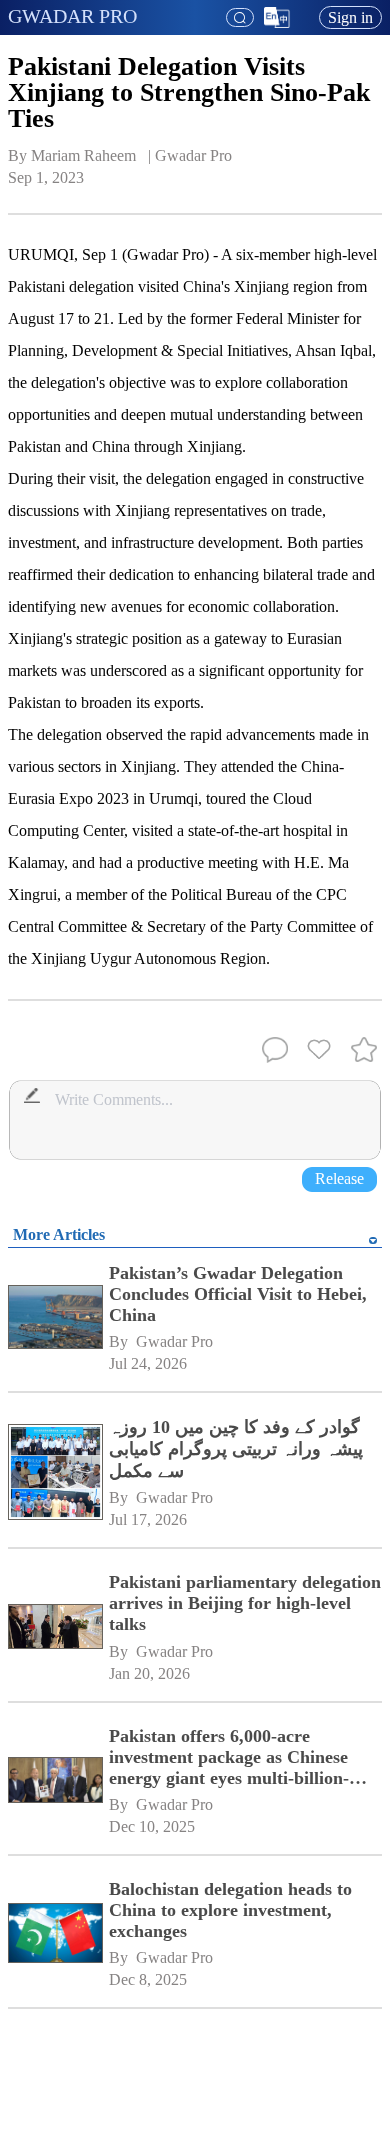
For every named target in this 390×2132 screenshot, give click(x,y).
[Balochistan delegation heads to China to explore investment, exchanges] (55, 1935)
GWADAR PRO (72, 16)
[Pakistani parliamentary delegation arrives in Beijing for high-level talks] (55, 1628)
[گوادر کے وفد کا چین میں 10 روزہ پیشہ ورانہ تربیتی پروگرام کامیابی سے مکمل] (55, 1473)
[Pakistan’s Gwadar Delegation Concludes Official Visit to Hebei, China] (55, 1319)
